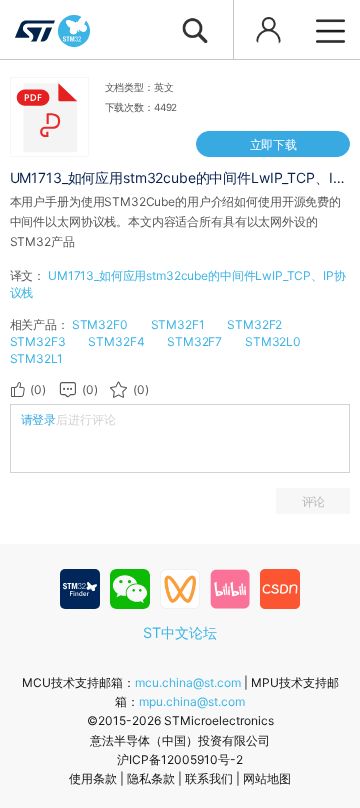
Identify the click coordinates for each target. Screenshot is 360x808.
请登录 (39, 419)
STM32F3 (38, 341)
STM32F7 (194, 341)
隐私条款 (151, 778)
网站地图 (267, 778)
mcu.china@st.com (188, 682)
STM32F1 (178, 324)
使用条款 (93, 778)
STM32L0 (273, 341)
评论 (314, 501)
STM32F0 (100, 324)
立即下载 (274, 144)
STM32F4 (116, 341)
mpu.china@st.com (192, 701)
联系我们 (209, 778)
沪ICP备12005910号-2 (180, 759)
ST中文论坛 (180, 632)
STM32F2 (254, 324)
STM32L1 (36, 358)
